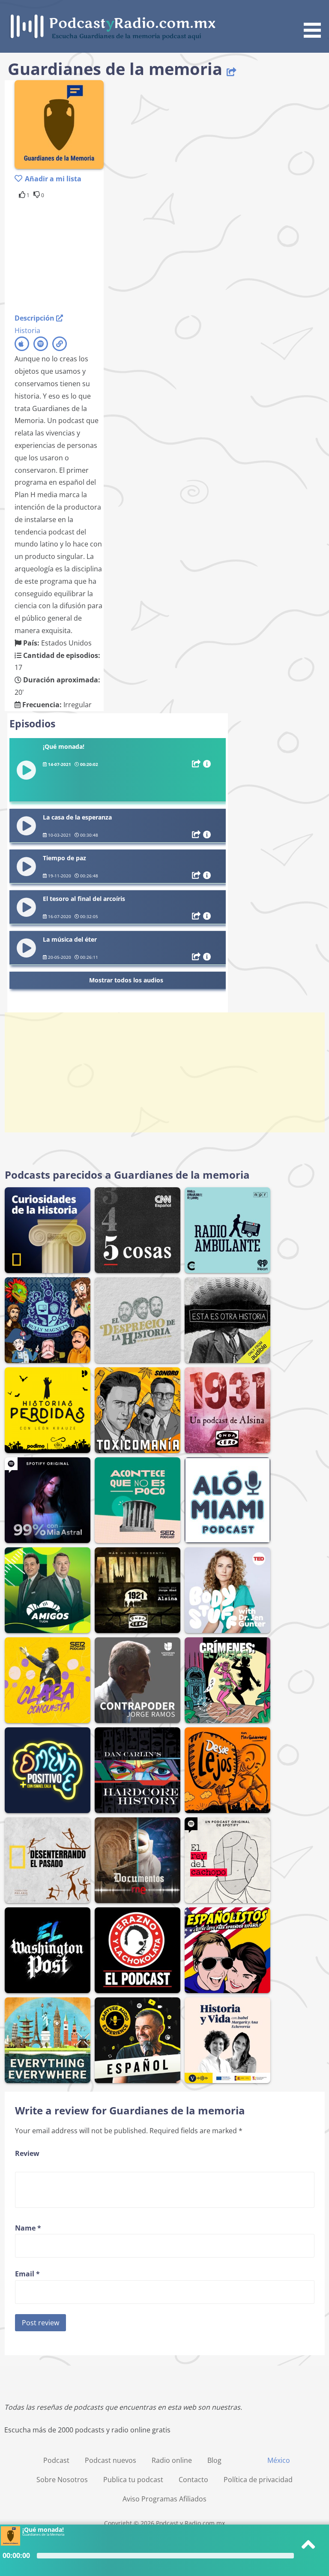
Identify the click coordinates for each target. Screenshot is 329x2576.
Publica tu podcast (133, 2480)
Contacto (193, 2480)
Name (28, 2228)
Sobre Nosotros (62, 2480)
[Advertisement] (83, 255)
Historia (27, 330)
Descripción (35, 318)
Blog (214, 2460)
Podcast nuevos (111, 2460)
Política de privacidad (258, 2480)
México (279, 2460)
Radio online (172, 2460)
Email (27, 2274)
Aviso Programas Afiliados (164, 2499)
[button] (315, 20)
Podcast (56, 2460)
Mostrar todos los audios (126, 980)
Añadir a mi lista (53, 179)
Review (27, 2153)
